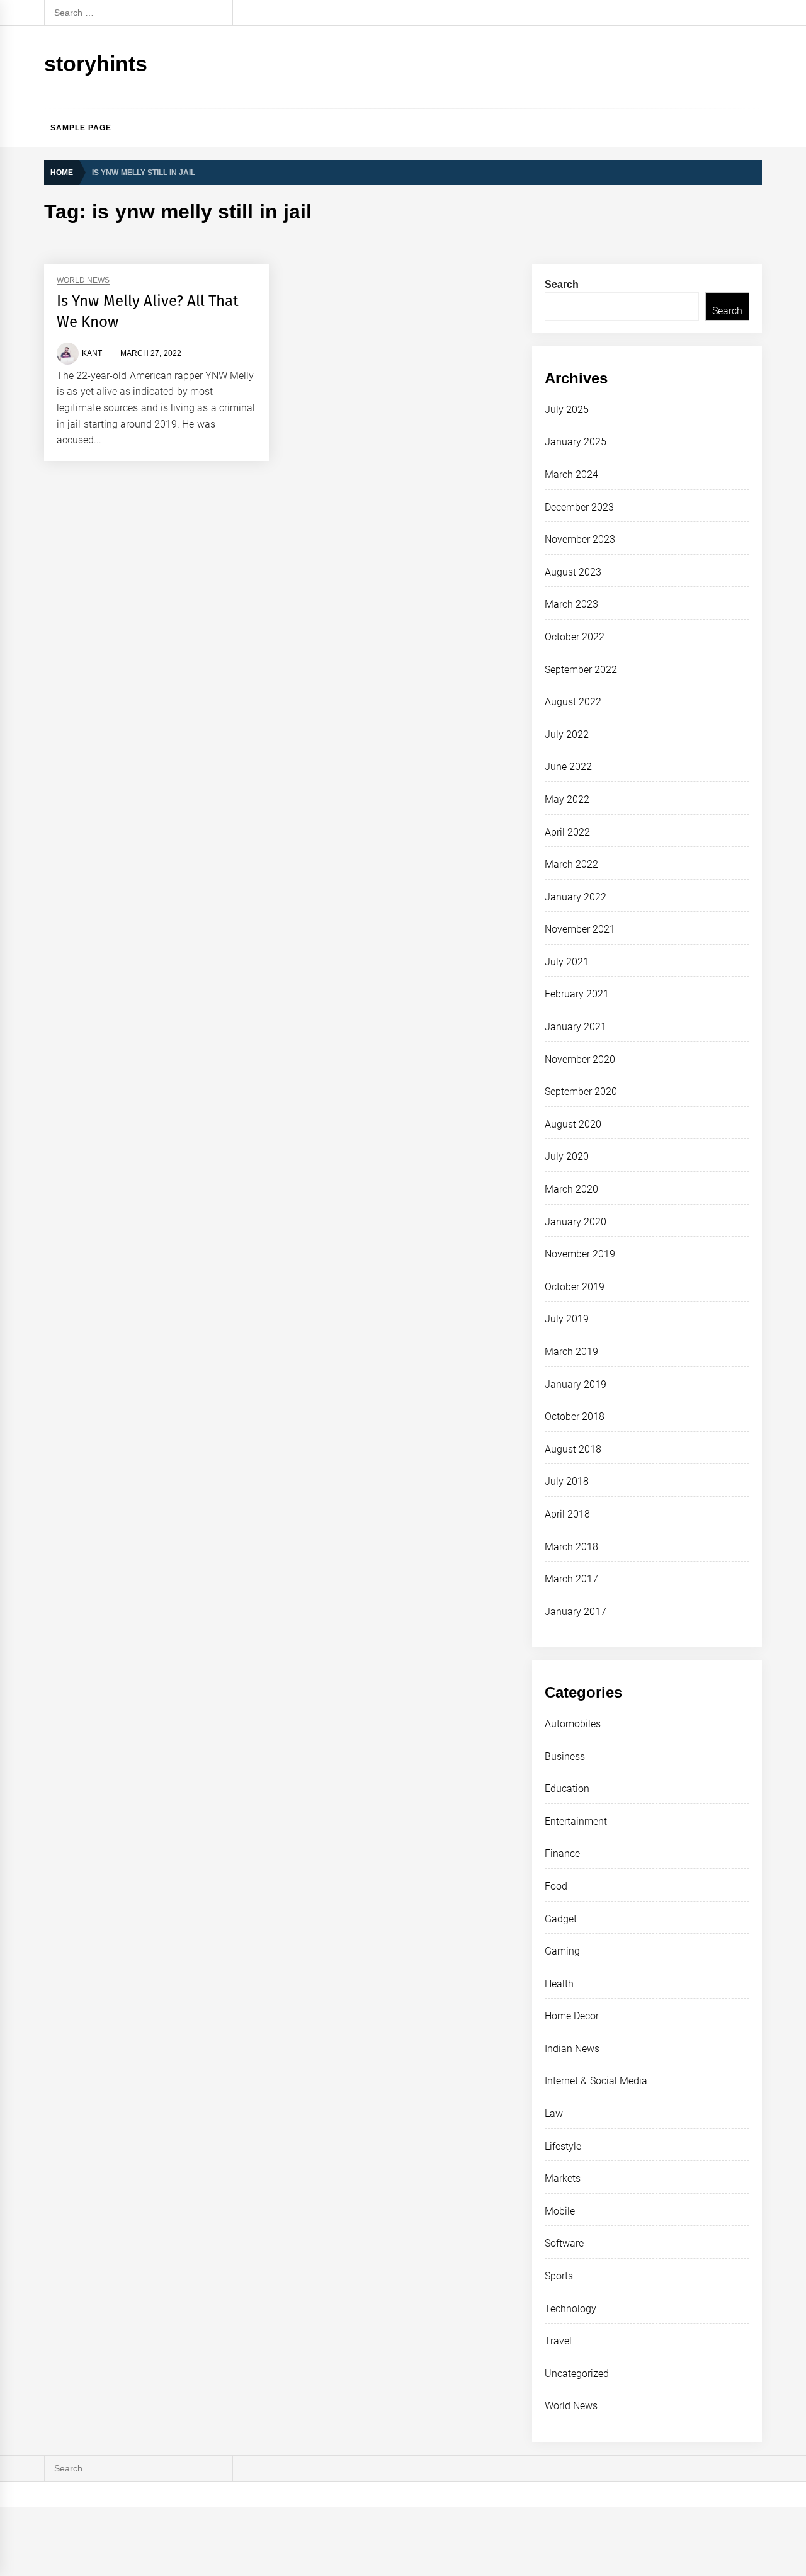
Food (556, 1886)
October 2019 (575, 1287)
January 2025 (576, 442)
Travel (558, 2341)
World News (83, 281)
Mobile (560, 2211)
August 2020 (573, 1124)
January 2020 (576, 1222)
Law (554, 2114)
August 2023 (573, 572)
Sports (559, 2276)
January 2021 (576, 1027)
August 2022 (573, 702)
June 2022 (568, 767)
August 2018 (573, 1449)
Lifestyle (563, 2146)
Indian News (572, 2049)
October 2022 (575, 637)
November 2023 (580, 539)
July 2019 (567, 1319)
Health (559, 1984)
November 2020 (580, 1059)
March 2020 (571, 1189)
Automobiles (573, 1724)
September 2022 (581, 670)
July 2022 (567, 735)
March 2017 (571, 1579)
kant (92, 353)
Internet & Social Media (596, 2081)
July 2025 (567, 410)
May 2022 (567, 799)
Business (565, 1756)
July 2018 (567, 1481)
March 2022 (571, 864)
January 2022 (576, 897)
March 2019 (571, 1352)
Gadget (561, 1919)
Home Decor (572, 2016)
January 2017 (576, 1612)
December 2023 (579, 507)
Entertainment (576, 1821)
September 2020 (581, 1092)
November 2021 (580, 929)
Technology (570, 2309)
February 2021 (577, 994)
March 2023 (571, 604)
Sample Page (81, 128)
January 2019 (576, 1384)
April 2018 (567, 1514)
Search (562, 284)
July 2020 (567, 1156)
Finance (562, 1853)
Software (564, 2243)
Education (567, 1789)
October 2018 (575, 1416)
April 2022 (567, 832)
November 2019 (580, 1254)
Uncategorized (577, 2374)
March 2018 (571, 1547)
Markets (563, 2178)
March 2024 (571, 474)
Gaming (562, 1951)
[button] (757, 128)
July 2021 (567, 962)
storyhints (96, 64)
